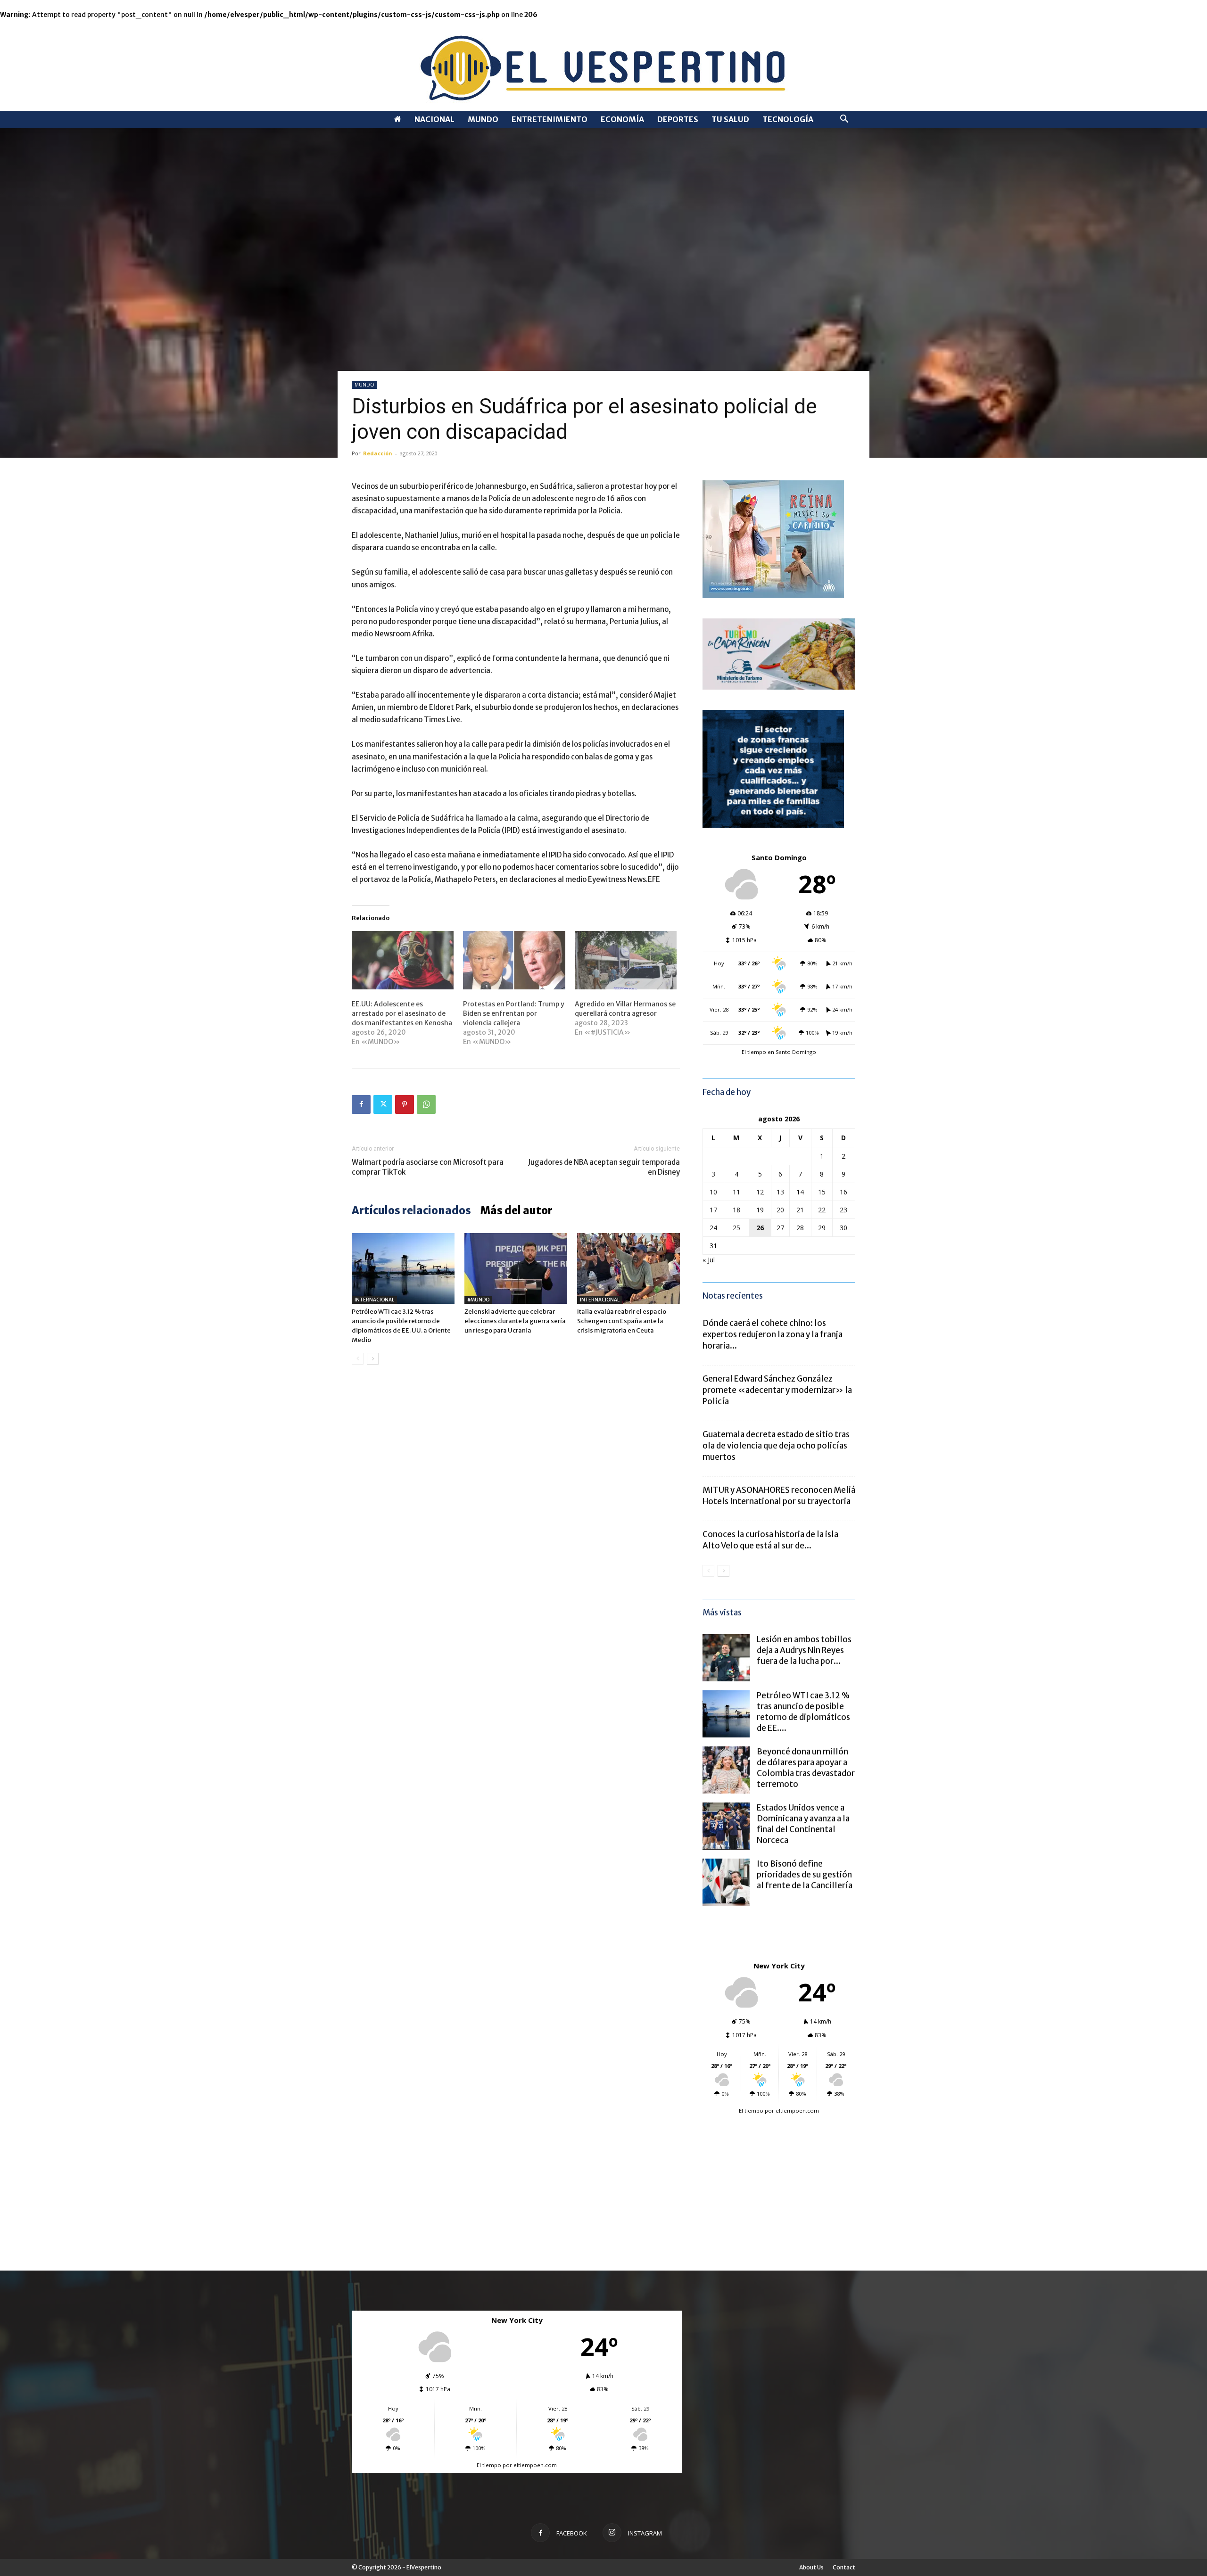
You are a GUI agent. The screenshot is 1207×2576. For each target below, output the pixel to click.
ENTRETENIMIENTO (550, 119)
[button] (844, 120)
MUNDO (483, 119)
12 (760, 1192)
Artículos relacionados (411, 1210)
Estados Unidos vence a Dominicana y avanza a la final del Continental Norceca (803, 1824)
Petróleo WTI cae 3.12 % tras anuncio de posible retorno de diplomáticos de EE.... (803, 1712)
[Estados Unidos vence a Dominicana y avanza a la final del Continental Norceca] (726, 1826)
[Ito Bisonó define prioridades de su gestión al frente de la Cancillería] (726, 1882)
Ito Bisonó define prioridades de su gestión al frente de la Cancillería (805, 1875)
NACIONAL (434, 119)
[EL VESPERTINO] (603, 65)
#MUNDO (478, 1300)
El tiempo (751, 2111)
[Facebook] (361, 1104)
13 (780, 1192)
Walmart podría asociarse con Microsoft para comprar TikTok (428, 1167)
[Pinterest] (405, 1104)
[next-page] (373, 1359)
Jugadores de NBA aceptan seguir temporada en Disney (604, 1167)
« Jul (709, 1260)
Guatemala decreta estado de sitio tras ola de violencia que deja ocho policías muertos (776, 1446)
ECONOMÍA (622, 119)
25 (736, 1228)
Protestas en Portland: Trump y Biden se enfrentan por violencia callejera (514, 1013)
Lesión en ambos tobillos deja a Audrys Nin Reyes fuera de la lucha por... (804, 1650)
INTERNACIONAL (374, 1300)
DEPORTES (678, 119)
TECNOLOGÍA (788, 119)
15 (822, 1192)
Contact (844, 2567)
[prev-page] (358, 1359)
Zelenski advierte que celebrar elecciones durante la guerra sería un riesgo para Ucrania (515, 1321)
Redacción (378, 453)
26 (760, 1228)
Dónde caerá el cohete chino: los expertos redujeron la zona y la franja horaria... (773, 1334)
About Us (811, 2567)
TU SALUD (730, 119)
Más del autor (517, 1210)
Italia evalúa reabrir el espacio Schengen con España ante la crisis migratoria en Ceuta (622, 1321)
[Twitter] (383, 1104)
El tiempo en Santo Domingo (779, 1052)
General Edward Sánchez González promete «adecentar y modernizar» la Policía (777, 1390)
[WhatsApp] (426, 1104)
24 (713, 1228)
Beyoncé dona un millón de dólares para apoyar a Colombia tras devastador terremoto (806, 1768)
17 (713, 1210)
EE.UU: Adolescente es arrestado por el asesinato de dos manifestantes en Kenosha (402, 1013)
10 (713, 1192)
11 (736, 1192)
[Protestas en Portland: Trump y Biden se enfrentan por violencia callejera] (514, 960)
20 (780, 1210)
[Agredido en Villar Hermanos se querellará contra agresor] (626, 960)
